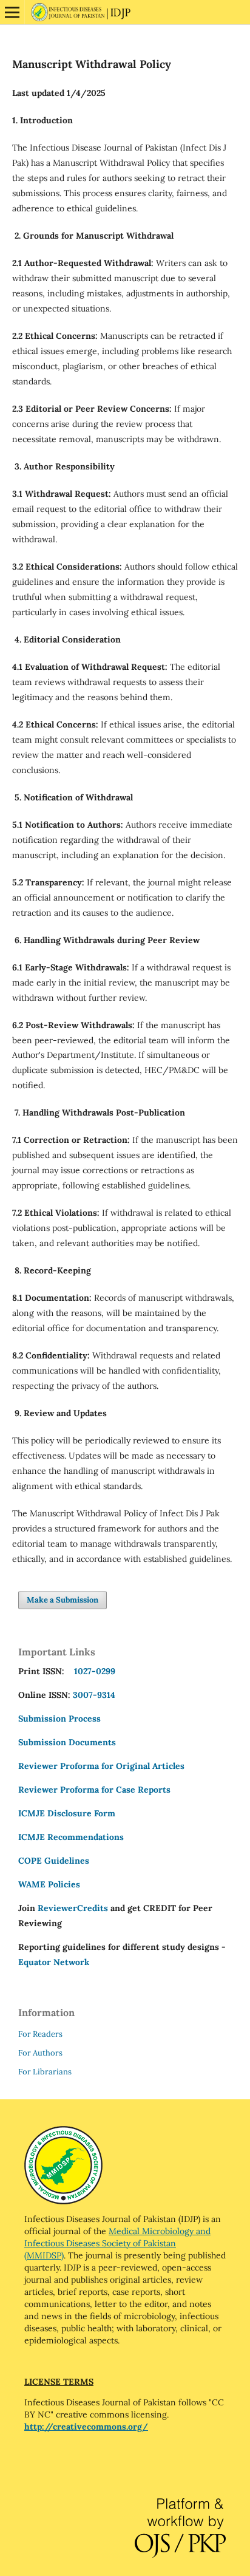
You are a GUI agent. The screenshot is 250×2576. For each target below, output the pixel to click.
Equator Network (54, 1962)
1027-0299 (92, 1671)
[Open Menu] (12, 12)
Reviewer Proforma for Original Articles (101, 1766)
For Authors (40, 2053)
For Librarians (45, 2072)
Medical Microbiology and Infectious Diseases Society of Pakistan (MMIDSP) (117, 2243)
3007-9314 (94, 1695)
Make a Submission (62, 1600)
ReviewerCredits (73, 1908)
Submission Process (59, 1719)
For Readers (40, 2034)
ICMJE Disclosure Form (67, 1813)
